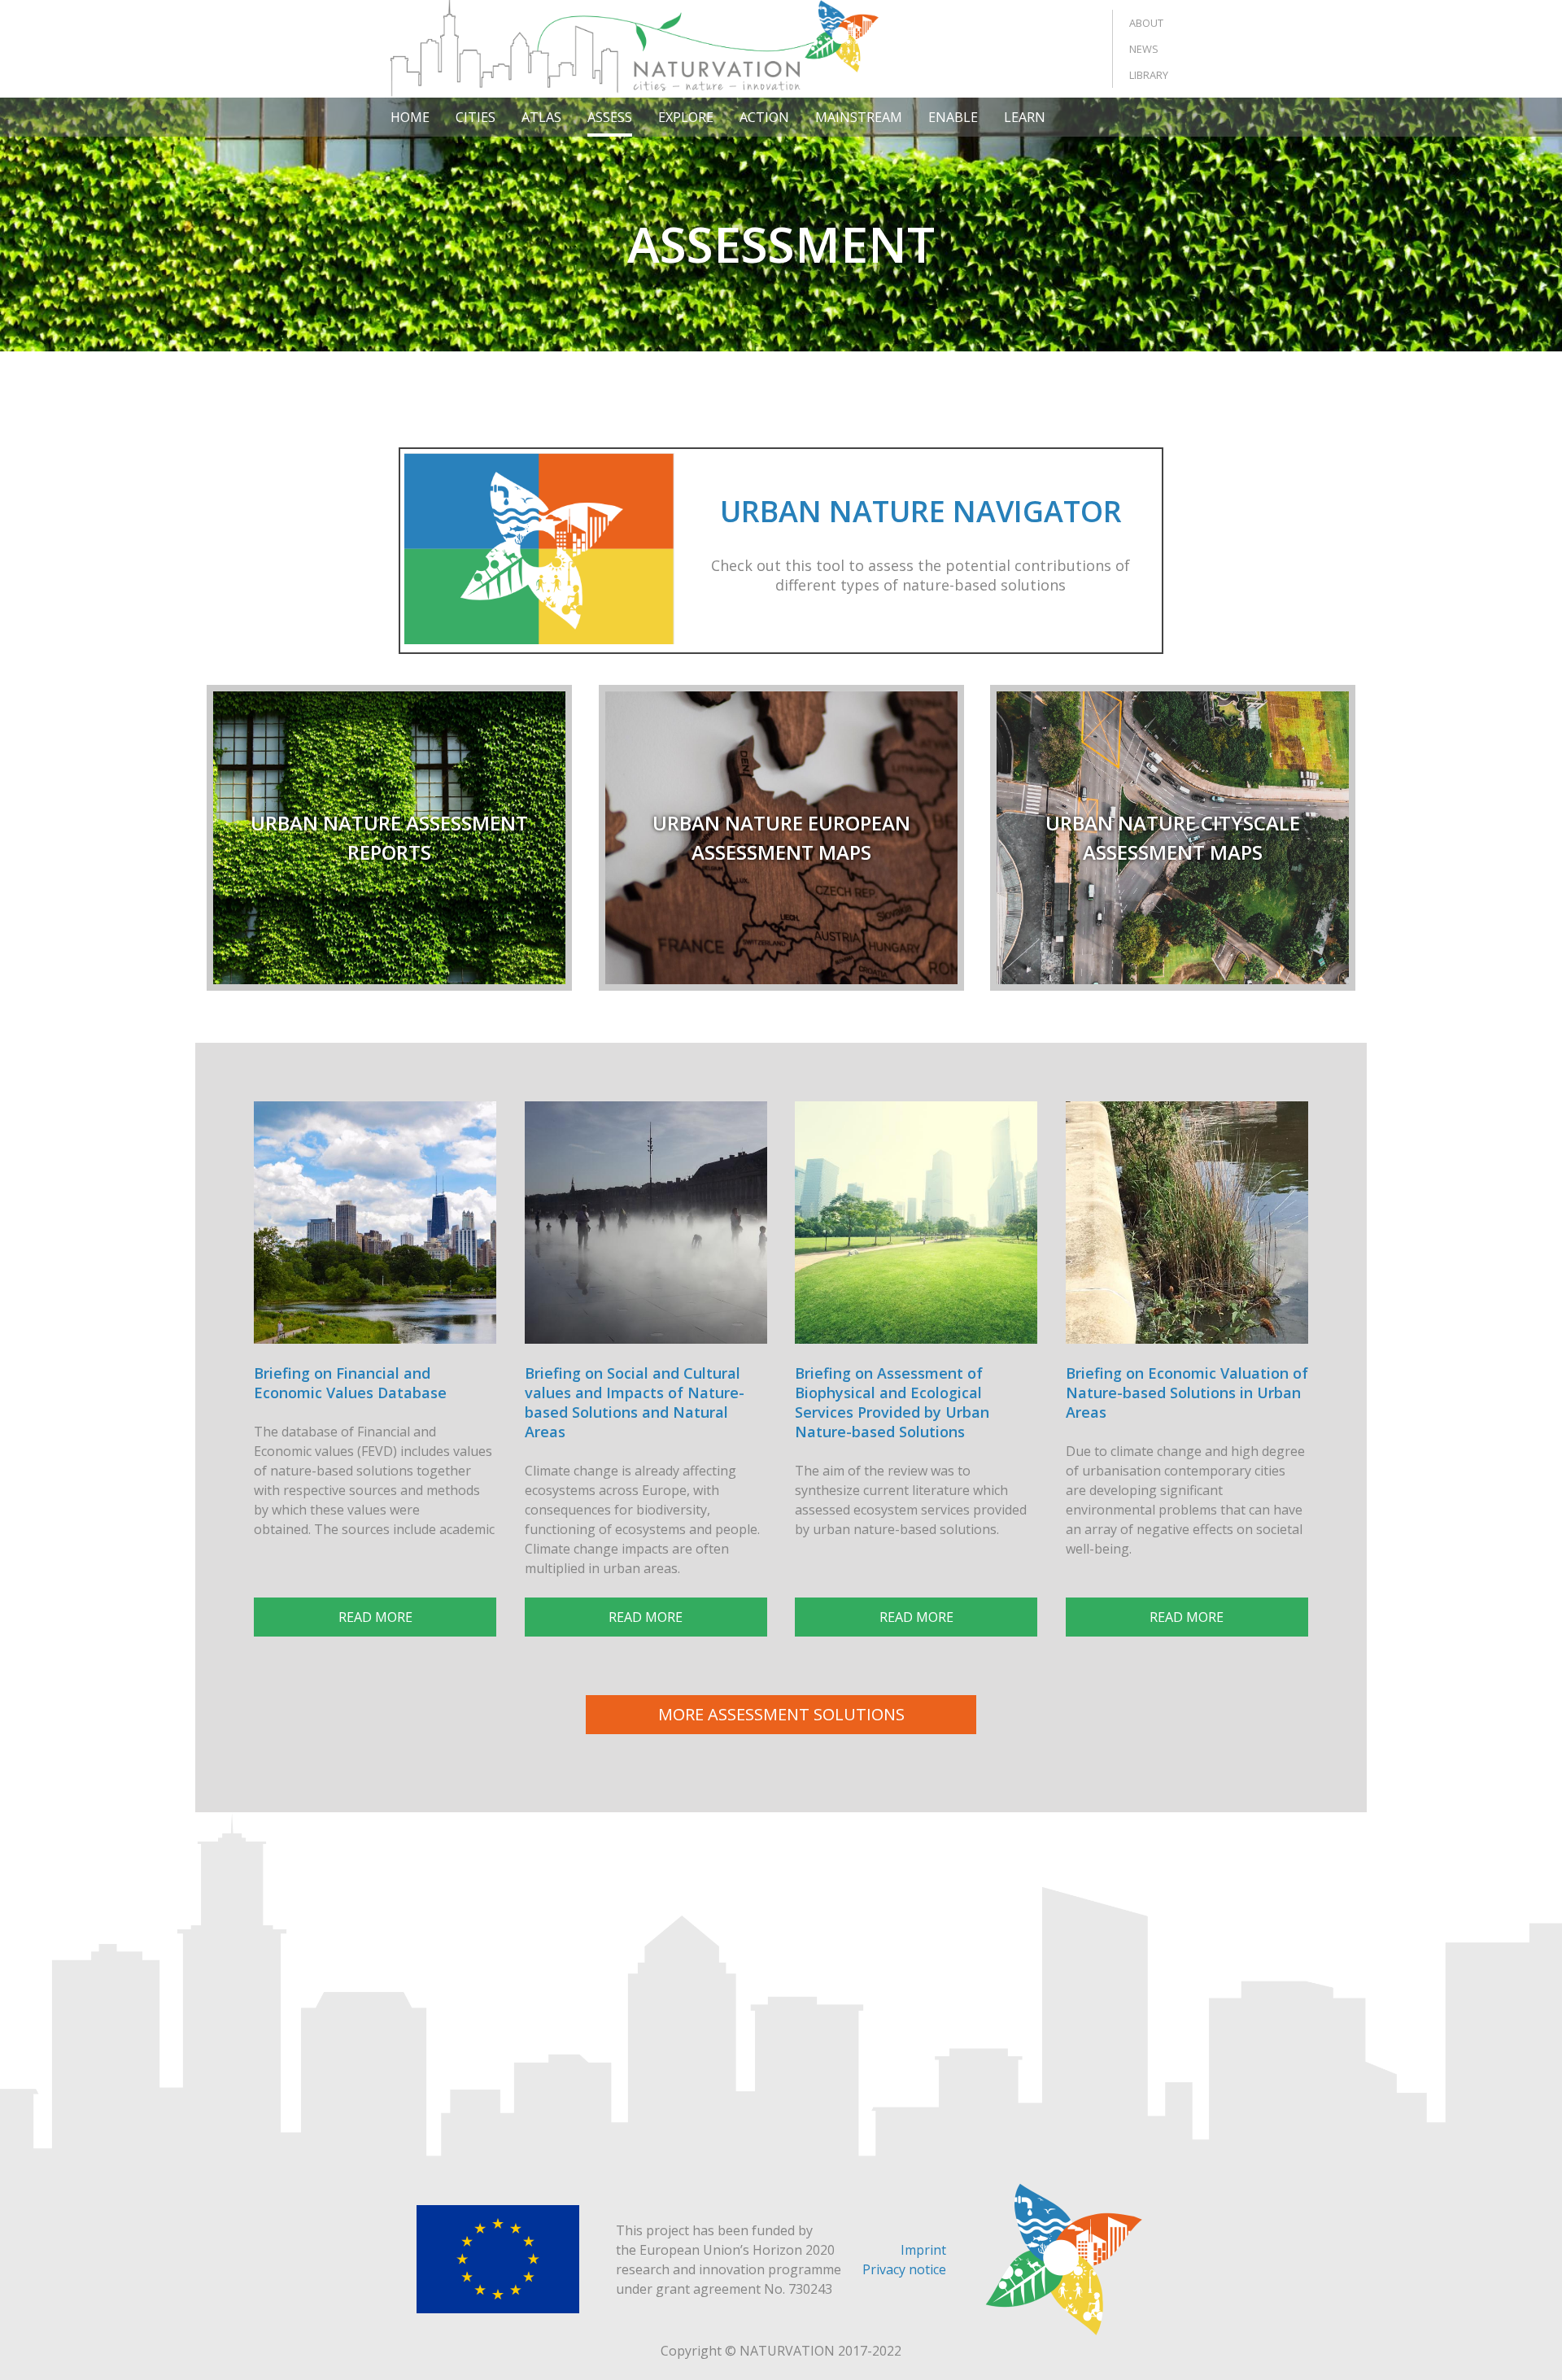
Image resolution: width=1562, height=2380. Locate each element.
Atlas (541, 117)
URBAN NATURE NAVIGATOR (921, 511)
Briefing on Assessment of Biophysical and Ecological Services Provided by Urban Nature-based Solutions (892, 1402)
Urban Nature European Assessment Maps (781, 837)
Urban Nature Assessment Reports (389, 837)
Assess (610, 117)
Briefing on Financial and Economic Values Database (350, 1383)
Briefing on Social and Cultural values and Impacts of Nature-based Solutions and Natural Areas (635, 1402)
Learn (1025, 117)
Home (410, 117)
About (1146, 23)
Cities (476, 117)
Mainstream (859, 117)
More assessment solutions (781, 1714)
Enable (953, 117)
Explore (686, 117)
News (1144, 49)
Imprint (923, 2250)
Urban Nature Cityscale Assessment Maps (1173, 837)
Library (1149, 75)
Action (764, 117)
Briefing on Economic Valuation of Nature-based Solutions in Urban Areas (1187, 1393)
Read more (375, 1617)
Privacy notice (904, 2269)
